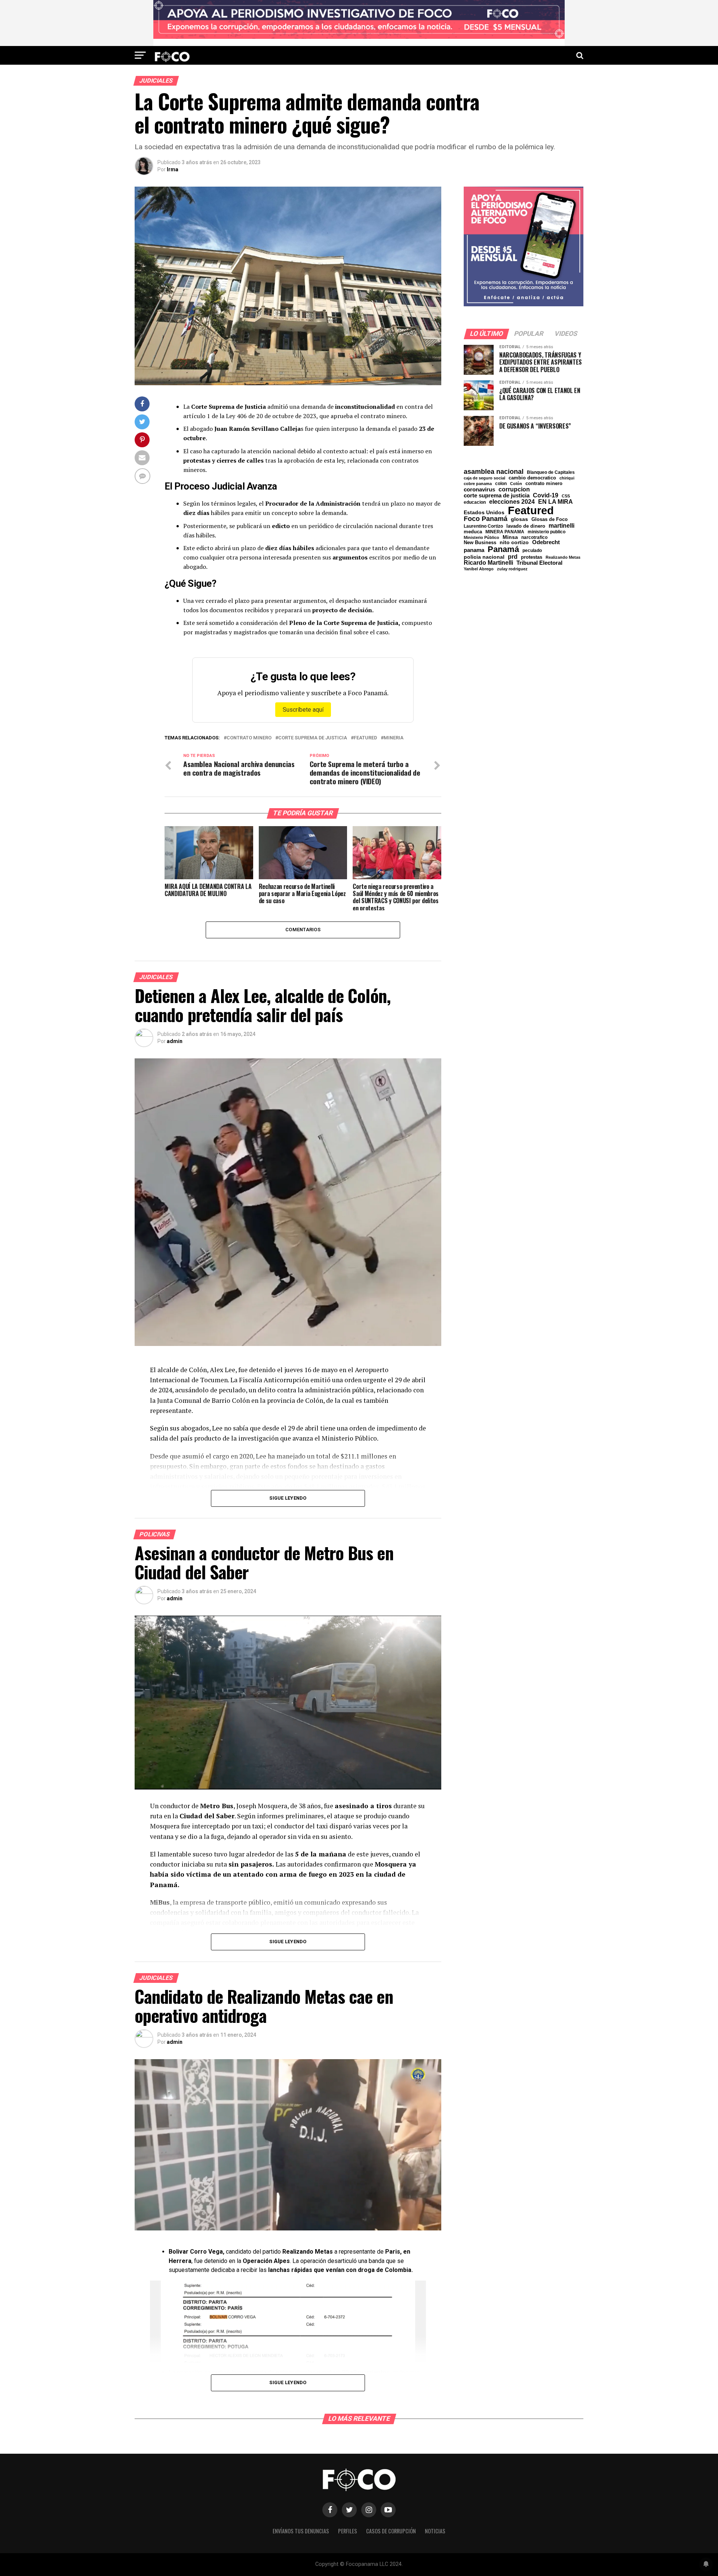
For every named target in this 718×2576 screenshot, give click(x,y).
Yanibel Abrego (479, 569)
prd (513, 557)
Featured (365, 738)
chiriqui (567, 478)
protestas (532, 557)
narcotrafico (534, 537)
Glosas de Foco (550, 519)
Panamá (503, 549)
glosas (519, 519)
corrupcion (514, 489)
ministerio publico (547, 532)
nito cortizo (514, 543)
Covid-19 (546, 495)
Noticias (435, 2531)
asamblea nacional (494, 472)
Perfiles (348, 2531)
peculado (532, 551)
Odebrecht (546, 542)
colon (501, 484)
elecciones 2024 (512, 502)
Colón (516, 484)
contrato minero (249, 738)
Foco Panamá (486, 519)
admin (175, 1041)
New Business (480, 543)
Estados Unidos (484, 513)
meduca (473, 532)
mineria (394, 738)
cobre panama (478, 484)
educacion (475, 502)
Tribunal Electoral (539, 563)
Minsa (510, 537)
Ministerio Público (481, 538)
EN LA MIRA (556, 502)
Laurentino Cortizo (483, 526)
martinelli (561, 525)
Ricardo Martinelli (488, 562)
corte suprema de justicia (313, 738)
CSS (566, 496)
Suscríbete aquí (303, 710)
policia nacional (484, 557)
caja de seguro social (484, 478)
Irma (173, 169)
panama (474, 550)
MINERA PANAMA (505, 532)
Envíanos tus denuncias (301, 2531)
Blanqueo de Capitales (551, 472)
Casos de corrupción (391, 2531)
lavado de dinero (526, 526)
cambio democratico (532, 478)
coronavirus (479, 489)
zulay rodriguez (512, 569)
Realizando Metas (563, 557)
